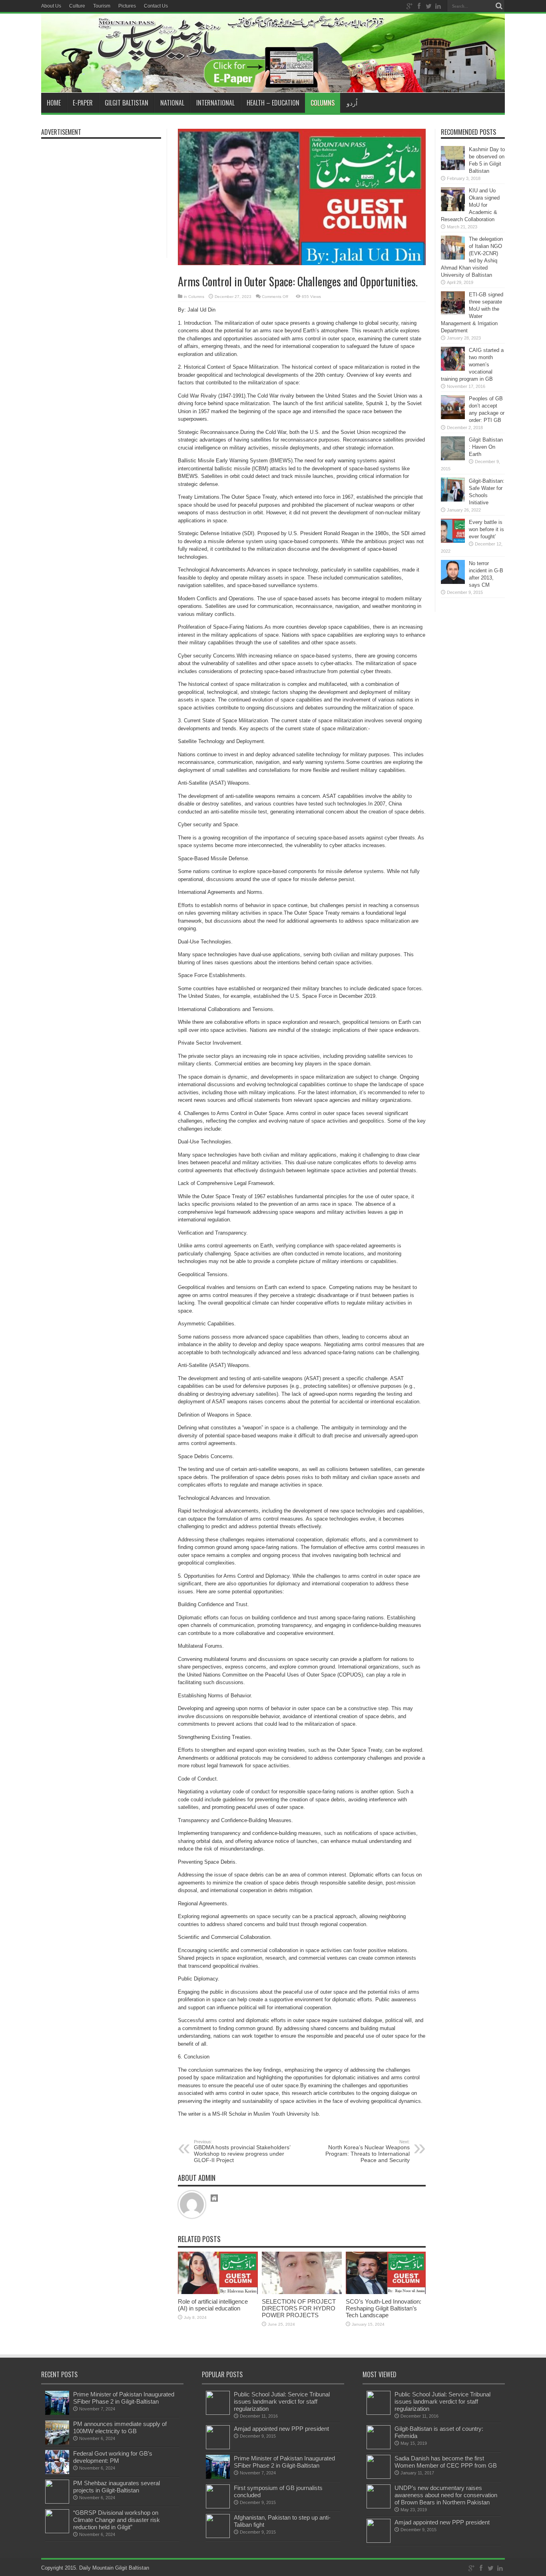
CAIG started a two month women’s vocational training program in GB (472, 365)
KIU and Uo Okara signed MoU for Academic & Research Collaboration (470, 205)
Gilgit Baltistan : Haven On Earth (486, 447)
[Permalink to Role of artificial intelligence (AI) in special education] (218, 2292)
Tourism (102, 6)
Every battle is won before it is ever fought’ (486, 529)
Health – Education (273, 103)
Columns (323, 103)
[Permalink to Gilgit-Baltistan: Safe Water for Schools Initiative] (453, 500)
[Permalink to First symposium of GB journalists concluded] (218, 2507)
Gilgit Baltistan (127, 103)
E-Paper (83, 103)
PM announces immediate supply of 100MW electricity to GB (120, 2427)
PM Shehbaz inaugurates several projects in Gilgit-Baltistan (117, 2487)
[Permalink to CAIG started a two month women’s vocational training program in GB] (453, 369)
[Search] (499, 6)
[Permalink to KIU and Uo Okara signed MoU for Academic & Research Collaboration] (453, 209)
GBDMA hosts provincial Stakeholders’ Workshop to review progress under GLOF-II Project (242, 2151)
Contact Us (156, 6)
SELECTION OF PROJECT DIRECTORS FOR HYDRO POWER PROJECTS (299, 2308)
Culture (77, 6)
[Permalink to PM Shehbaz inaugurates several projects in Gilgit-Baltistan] (57, 2502)
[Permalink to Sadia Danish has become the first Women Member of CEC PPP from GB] (379, 2477)
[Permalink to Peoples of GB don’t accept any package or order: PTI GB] (453, 417)
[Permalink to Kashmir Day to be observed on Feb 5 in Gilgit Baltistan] (453, 168)
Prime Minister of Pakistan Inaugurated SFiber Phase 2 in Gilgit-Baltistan (124, 2398)
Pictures (127, 6)
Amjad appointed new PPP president (281, 2429)
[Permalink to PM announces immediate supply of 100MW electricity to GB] (57, 2443)
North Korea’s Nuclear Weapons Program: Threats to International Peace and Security (368, 2151)
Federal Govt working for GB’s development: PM (113, 2457)
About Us (51, 6)
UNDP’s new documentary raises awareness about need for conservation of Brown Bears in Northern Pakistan (446, 2495)
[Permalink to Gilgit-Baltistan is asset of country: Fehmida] (379, 2447)
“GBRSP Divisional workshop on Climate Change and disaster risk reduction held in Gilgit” (117, 2520)
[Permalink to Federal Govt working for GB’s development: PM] (57, 2472)
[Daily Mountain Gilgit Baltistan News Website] (273, 83)
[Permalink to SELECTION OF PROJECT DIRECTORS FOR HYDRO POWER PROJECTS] (302, 2292)
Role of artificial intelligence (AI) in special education (213, 2305)
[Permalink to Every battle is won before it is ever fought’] (453, 541)
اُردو (352, 103)
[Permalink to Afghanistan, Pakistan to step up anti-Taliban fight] (218, 2536)
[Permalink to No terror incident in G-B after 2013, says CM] (453, 582)
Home (54, 103)
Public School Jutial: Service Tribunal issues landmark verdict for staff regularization (282, 2401)
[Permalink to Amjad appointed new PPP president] (218, 2447)
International (215, 103)
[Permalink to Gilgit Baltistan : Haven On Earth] (453, 459)
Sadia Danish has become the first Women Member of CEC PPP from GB (446, 2462)
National (172, 103)
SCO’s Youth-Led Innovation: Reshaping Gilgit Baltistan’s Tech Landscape (384, 2308)
